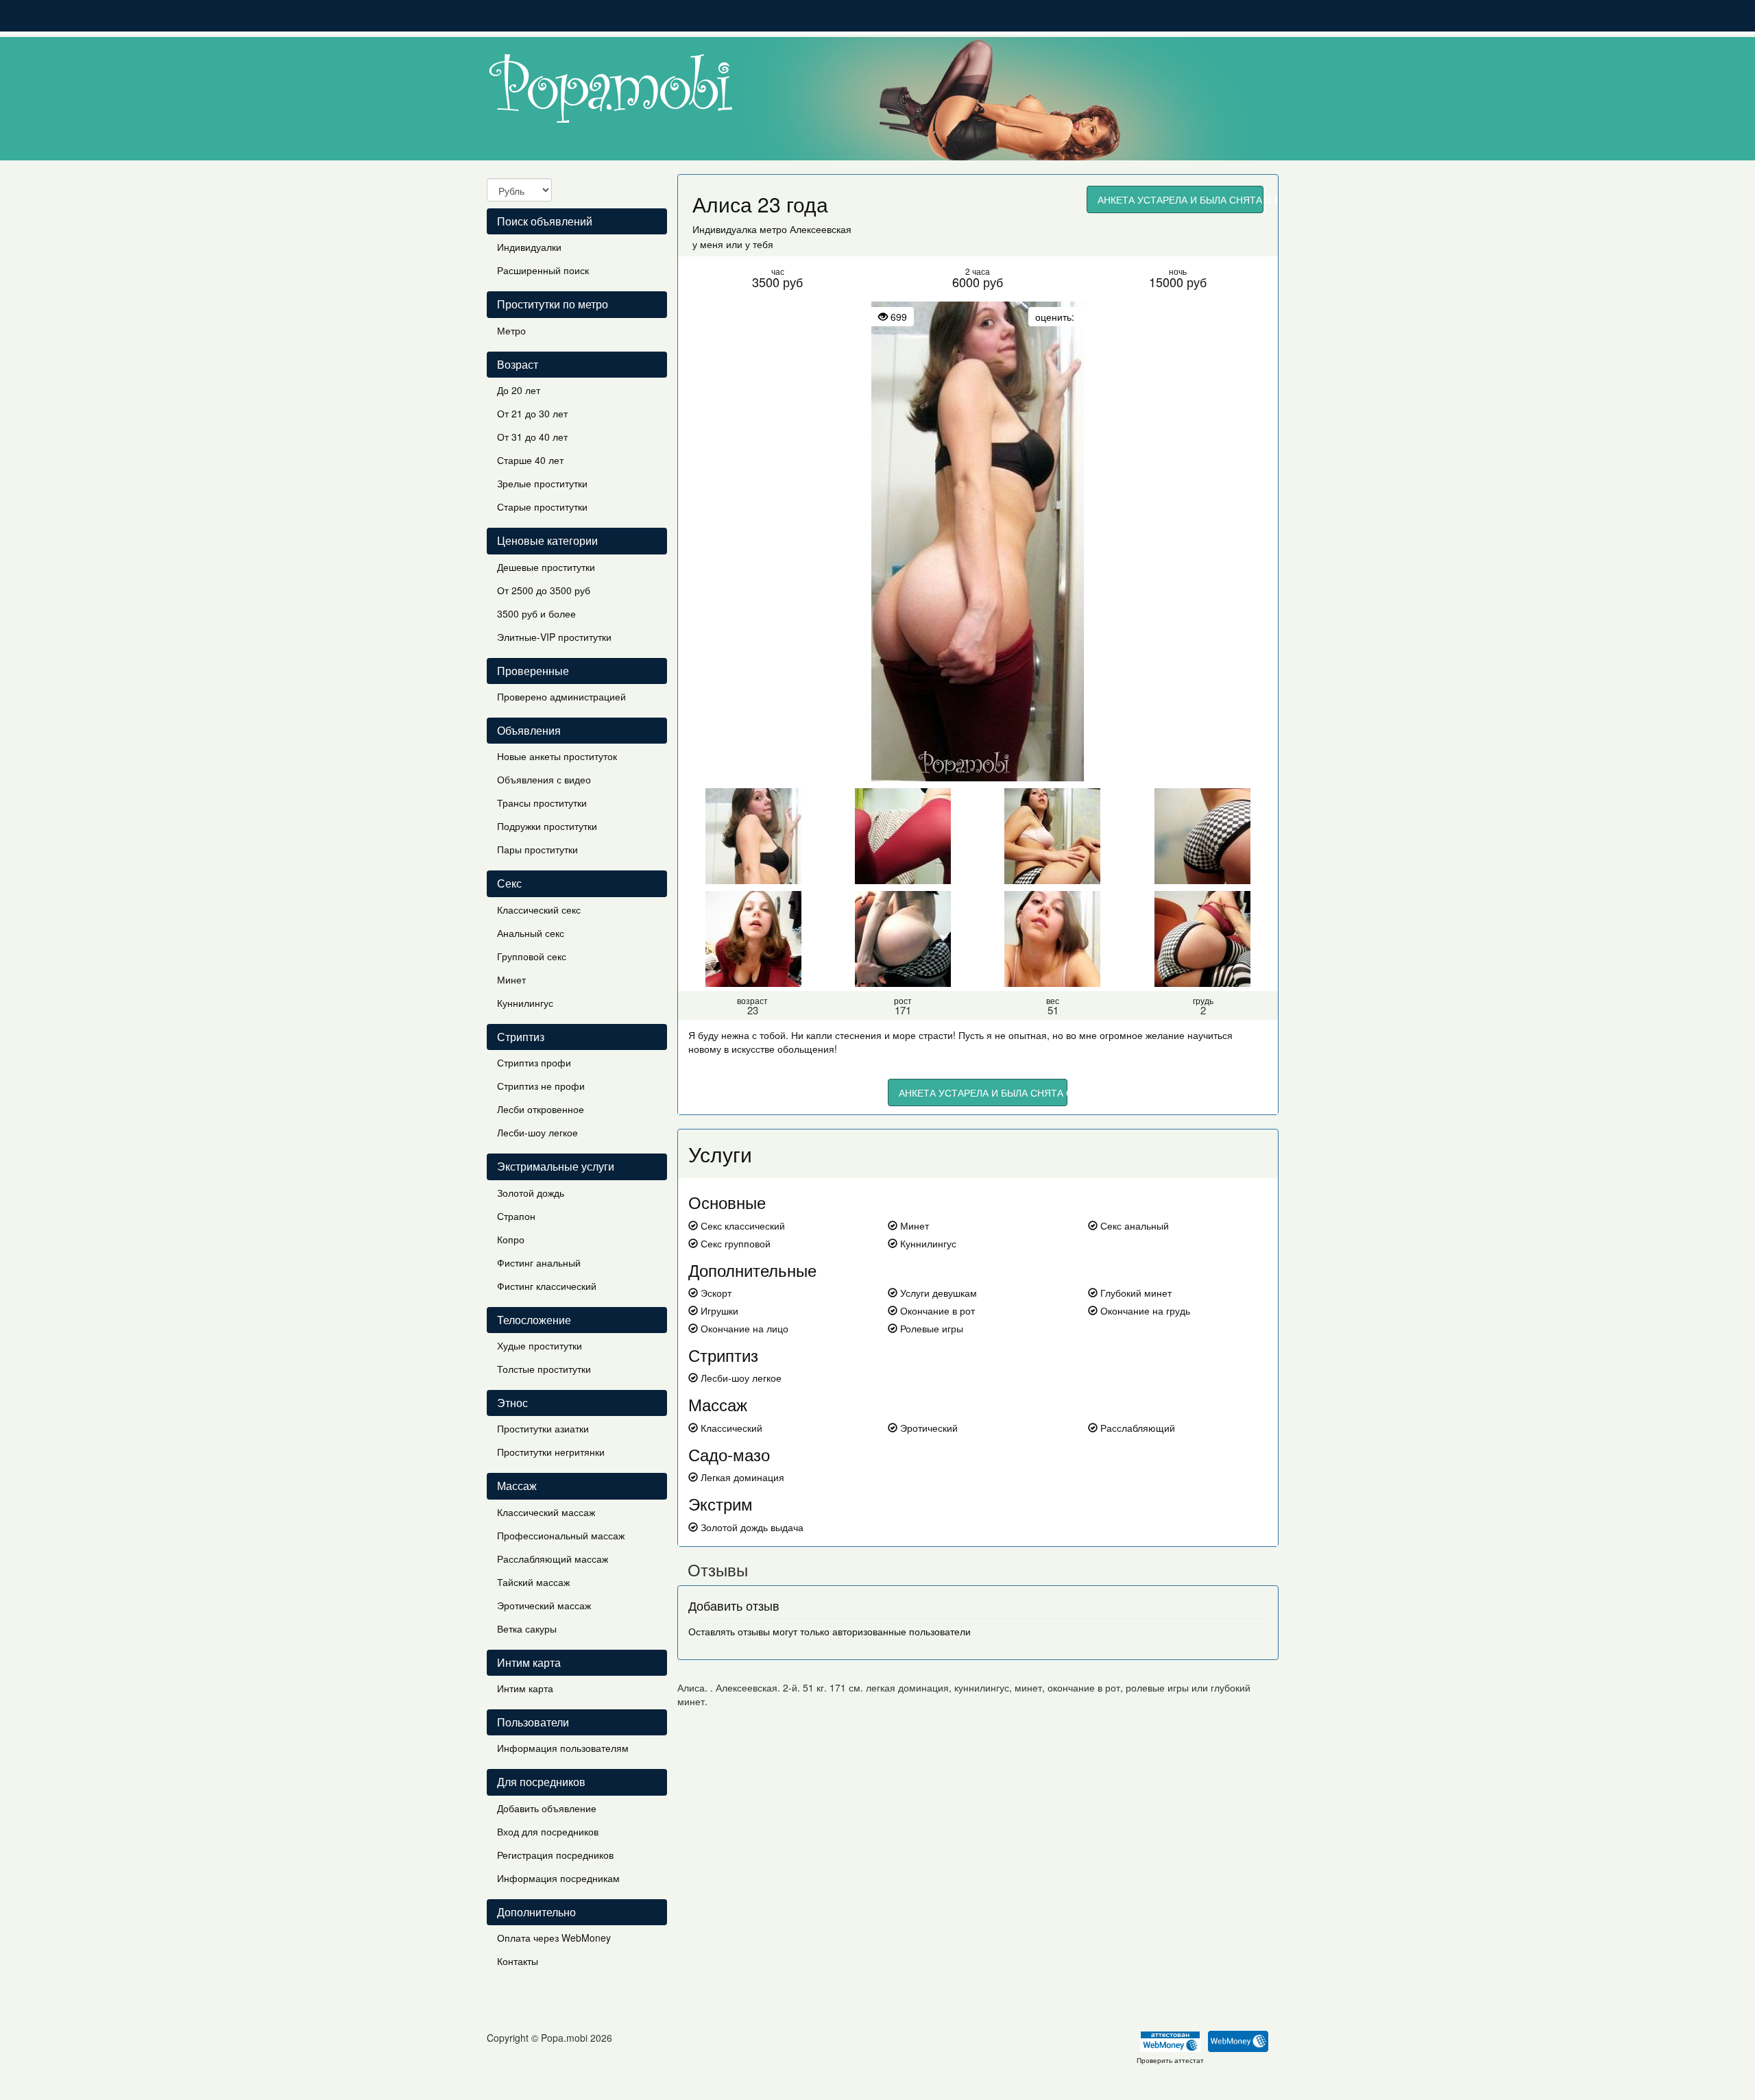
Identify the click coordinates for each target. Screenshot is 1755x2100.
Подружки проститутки (547, 826)
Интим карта (525, 1688)
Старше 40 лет (530, 460)
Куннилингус (525, 1003)
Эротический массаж (544, 1605)
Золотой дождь (531, 1193)
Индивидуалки (529, 247)
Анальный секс (531, 933)
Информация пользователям (563, 1748)
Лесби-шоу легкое (537, 1132)
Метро (511, 330)
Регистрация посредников (555, 1855)
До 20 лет (519, 390)
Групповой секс (532, 956)
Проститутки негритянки (551, 1452)
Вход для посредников (548, 1831)
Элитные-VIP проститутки (554, 637)
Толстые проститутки (544, 1369)
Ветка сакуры (527, 1628)
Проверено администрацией (561, 696)
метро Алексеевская (806, 229)
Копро (511, 1239)
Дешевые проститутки (546, 567)
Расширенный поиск (543, 270)
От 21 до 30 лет (532, 413)
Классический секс (539, 909)
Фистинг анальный (539, 1262)
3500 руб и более (536, 613)
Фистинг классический (547, 1286)
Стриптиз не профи (541, 1086)
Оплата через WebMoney (554, 1938)
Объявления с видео (544, 779)
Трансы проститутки (542, 803)
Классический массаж (546, 1512)
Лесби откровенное (541, 1109)
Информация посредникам (558, 1878)
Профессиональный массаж (561, 1535)
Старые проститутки (542, 506)
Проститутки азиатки (543, 1428)
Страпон (516, 1216)
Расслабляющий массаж (553, 1559)
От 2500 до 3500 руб (544, 590)
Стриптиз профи (534, 1062)
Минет (511, 979)
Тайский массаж (533, 1582)
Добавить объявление (547, 1808)
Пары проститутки (537, 849)
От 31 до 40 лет (532, 437)
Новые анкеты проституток (557, 756)
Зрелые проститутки (542, 483)
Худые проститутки (540, 1345)
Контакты (518, 1961)
